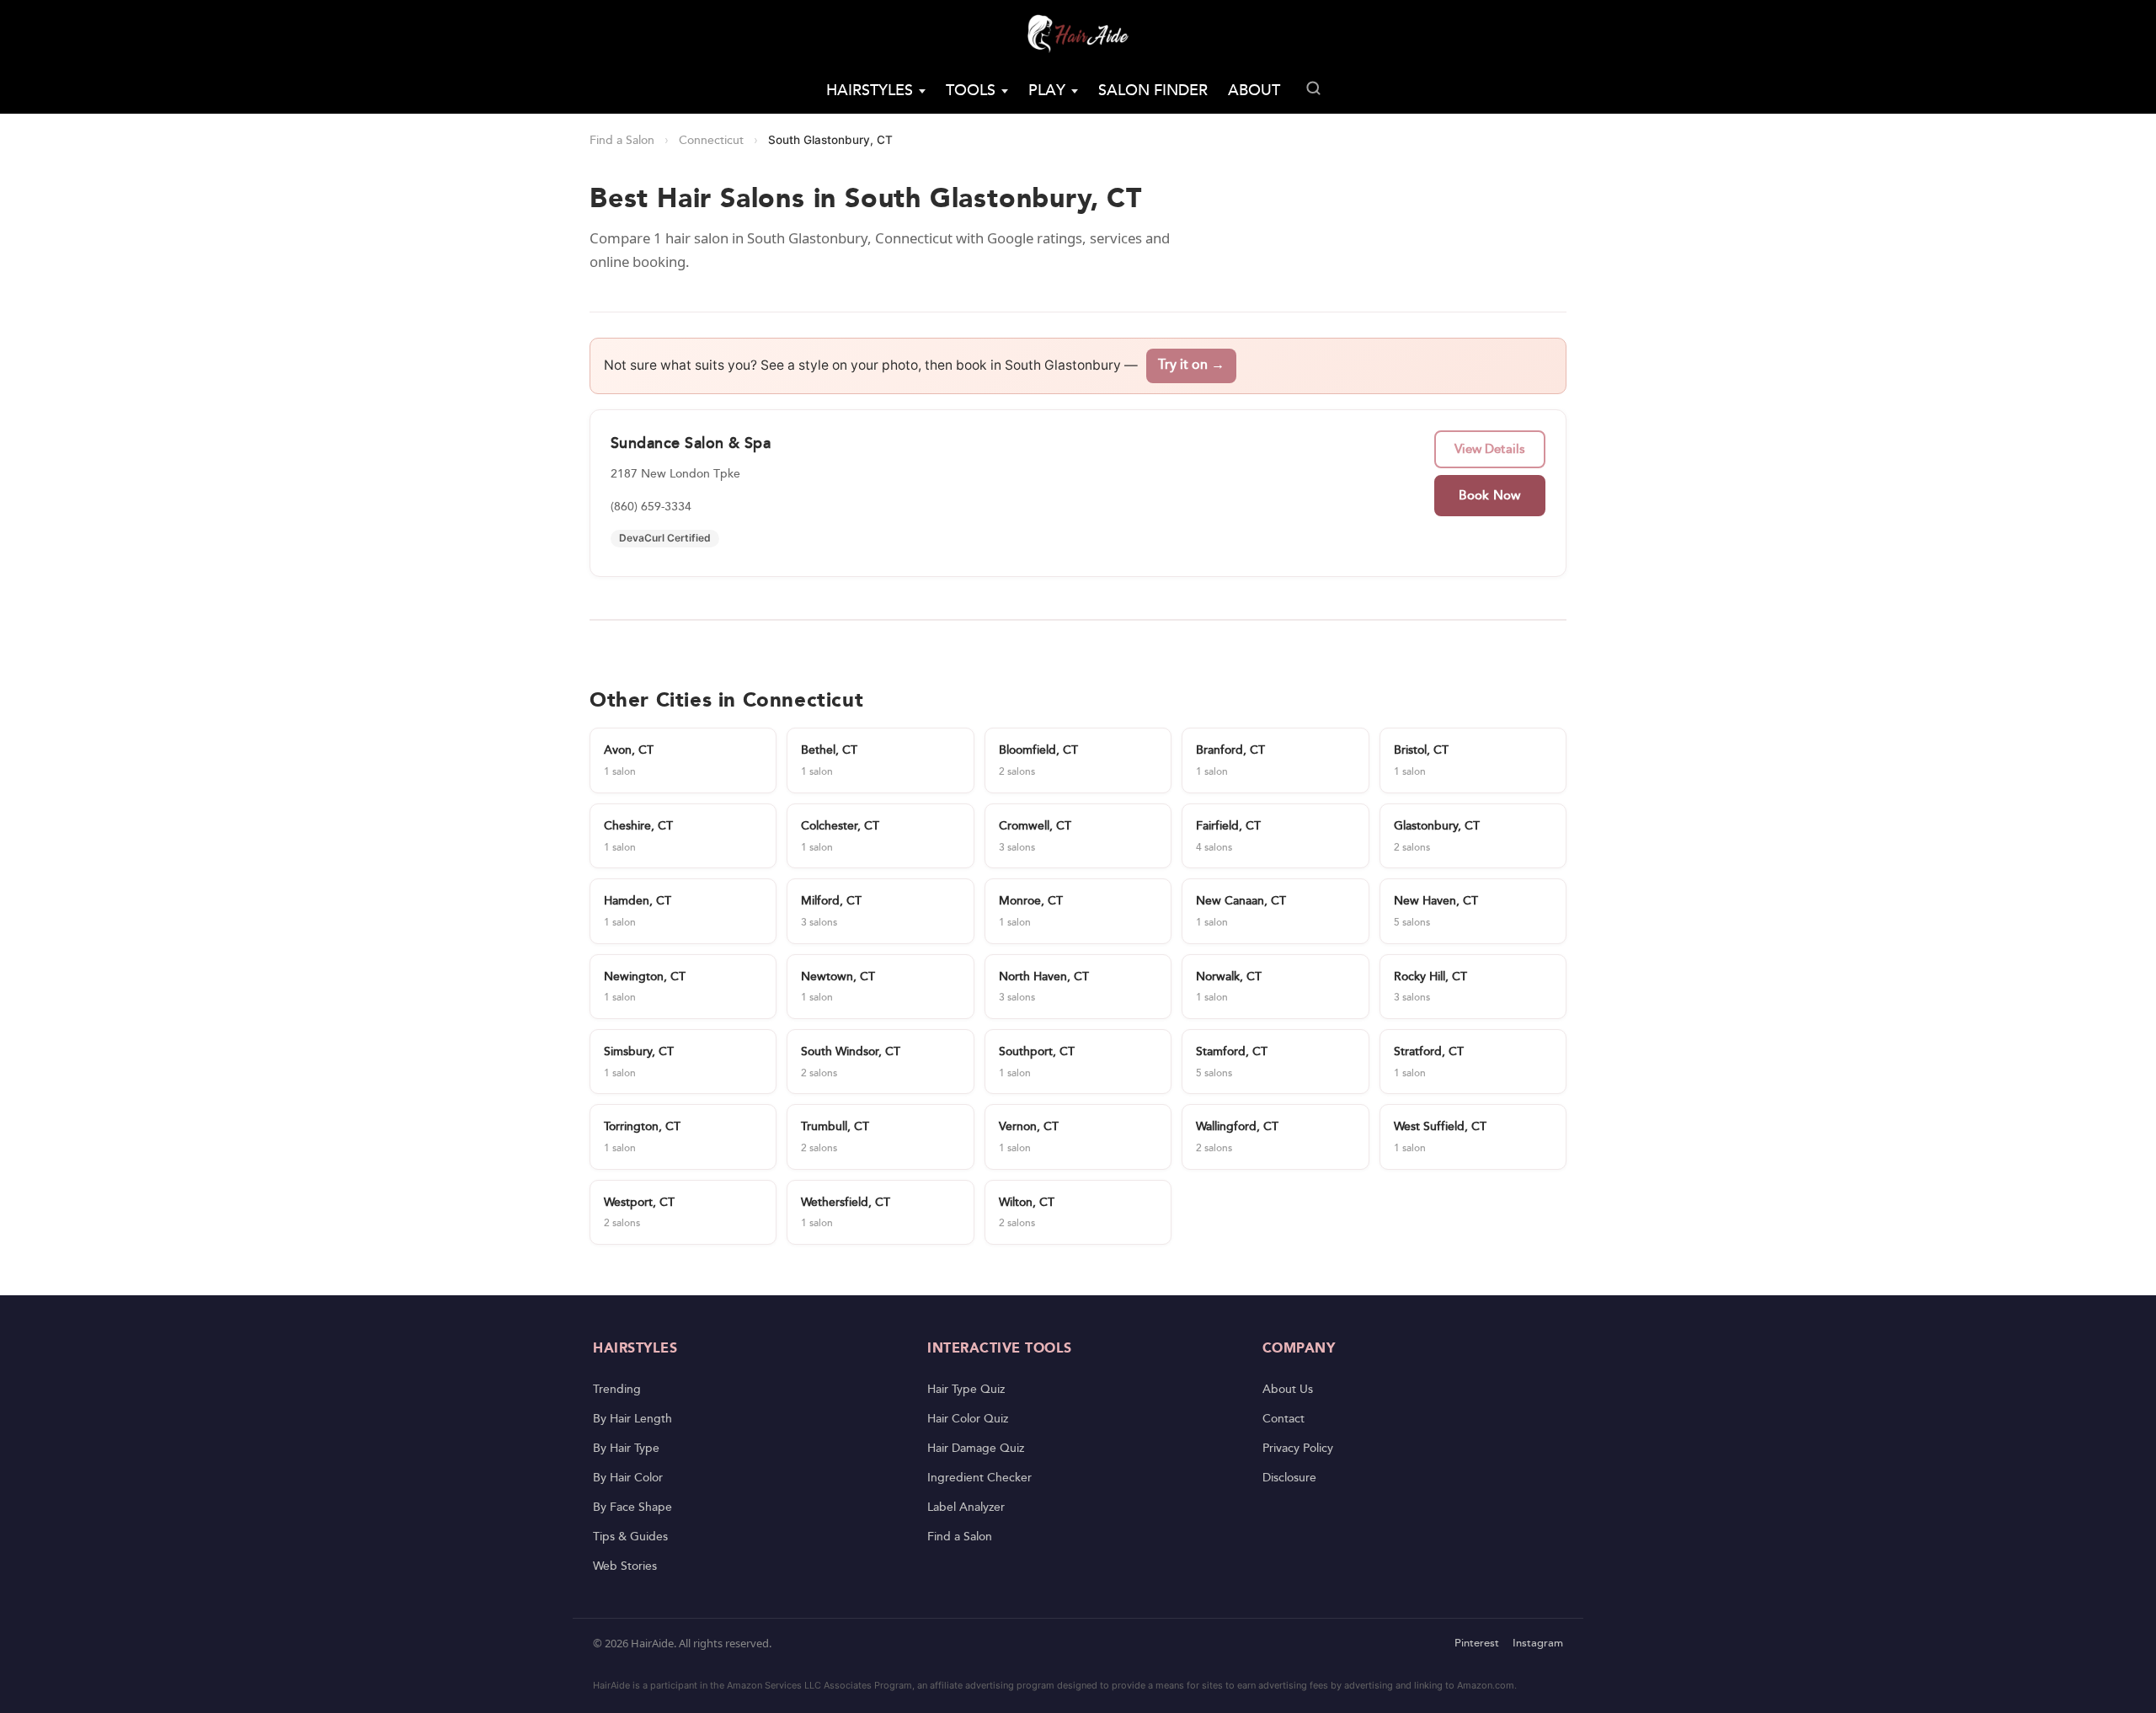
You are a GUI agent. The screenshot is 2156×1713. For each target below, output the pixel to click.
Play (1047, 91)
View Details (1490, 449)
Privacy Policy (1298, 1449)
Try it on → (1191, 365)
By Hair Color (628, 1478)
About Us (1288, 1390)
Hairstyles (870, 91)
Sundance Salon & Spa (691, 443)
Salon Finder (1153, 91)
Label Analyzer (966, 1508)
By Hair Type (626, 1449)
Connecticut (711, 141)
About (1254, 91)
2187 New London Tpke (675, 474)
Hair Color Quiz (968, 1419)
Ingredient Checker (979, 1478)
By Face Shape (632, 1508)
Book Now (1489, 496)
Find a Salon (622, 141)
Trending (617, 1390)
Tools (971, 91)
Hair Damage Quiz (976, 1449)
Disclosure (1289, 1478)
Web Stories (625, 1566)
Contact (1283, 1419)
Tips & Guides (630, 1537)
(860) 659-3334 (651, 507)
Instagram (1538, 1644)
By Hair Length (632, 1419)
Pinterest (1477, 1644)
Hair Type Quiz (966, 1390)
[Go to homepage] (1078, 34)
